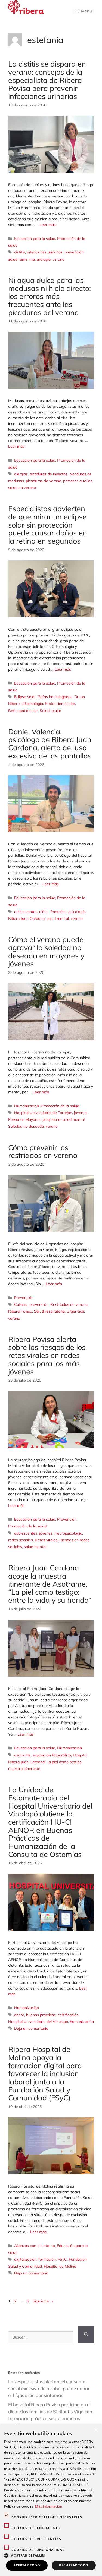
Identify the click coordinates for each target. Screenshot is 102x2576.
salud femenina (21, 259)
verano (58, 259)
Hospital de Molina (60, 2266)
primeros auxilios (78, 481)
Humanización (27, 1106)
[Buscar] (86, 2334)
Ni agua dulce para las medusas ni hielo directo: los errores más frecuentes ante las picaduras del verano (50, 296)
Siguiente (43, 2301)
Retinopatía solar (23, 711)
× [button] (96, 2430)
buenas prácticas (41, 2015)
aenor (19, 2015)
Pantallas (58, 912)
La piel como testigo (64, 1762)
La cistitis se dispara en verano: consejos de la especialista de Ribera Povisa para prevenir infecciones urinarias (47, 80)
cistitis (20, 252)
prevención (74, 252)
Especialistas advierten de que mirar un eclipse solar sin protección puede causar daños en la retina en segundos (48, 525)
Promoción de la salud (60, 1106)
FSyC (62, 2259)
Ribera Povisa (20, 1311)
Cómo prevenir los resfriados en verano (43, 1151)
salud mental (58, 918)
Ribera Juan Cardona (26, 918)
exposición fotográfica (52, 1755)
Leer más (48, 225)
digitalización (25, 2259)
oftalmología (32, 704)
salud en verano (22, 488)
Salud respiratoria (49, 1311)
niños (44, 912)
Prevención (24, 1298)
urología (44, 259)
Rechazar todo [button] (74, 2565)
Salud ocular (50, 711)
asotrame (22, 1755)
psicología (77, 912)
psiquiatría (51, 1119)
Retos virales (46, 1540)
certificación (68, 2015)
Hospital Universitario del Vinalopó (38, 2022)
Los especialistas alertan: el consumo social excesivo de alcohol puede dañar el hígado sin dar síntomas (49, 2388)
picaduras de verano (44, 481)
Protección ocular (60, 704)
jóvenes (81, 1113)
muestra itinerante (24, 1769)
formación (47, 2259)
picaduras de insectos (49, 474)
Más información (49, 2506)
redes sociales (21, 1540)
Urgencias (75, 1311)
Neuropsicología (68, 1533)
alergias (21, 474)
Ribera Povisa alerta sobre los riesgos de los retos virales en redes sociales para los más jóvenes (47, 1355)
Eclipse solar (25, 697)
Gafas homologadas (55, 697)
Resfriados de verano (69, 1304)
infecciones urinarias (45, 252)
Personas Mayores (24, 1119)
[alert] (51, 2500)
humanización (82, 2022)
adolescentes (26, 912)
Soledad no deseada (26, 1126)
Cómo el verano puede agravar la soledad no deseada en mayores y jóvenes (46, 951)
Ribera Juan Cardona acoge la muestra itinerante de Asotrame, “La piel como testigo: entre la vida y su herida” (50, 1584)
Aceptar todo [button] (27, 2565)
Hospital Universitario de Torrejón (43, 1113)
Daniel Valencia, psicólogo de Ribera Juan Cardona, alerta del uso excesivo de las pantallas (50, 744)
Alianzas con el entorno (35, 2246)
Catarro (21, 1304)
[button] (51, 2555)
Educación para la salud (35, 239)
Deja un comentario (31, 2028)
